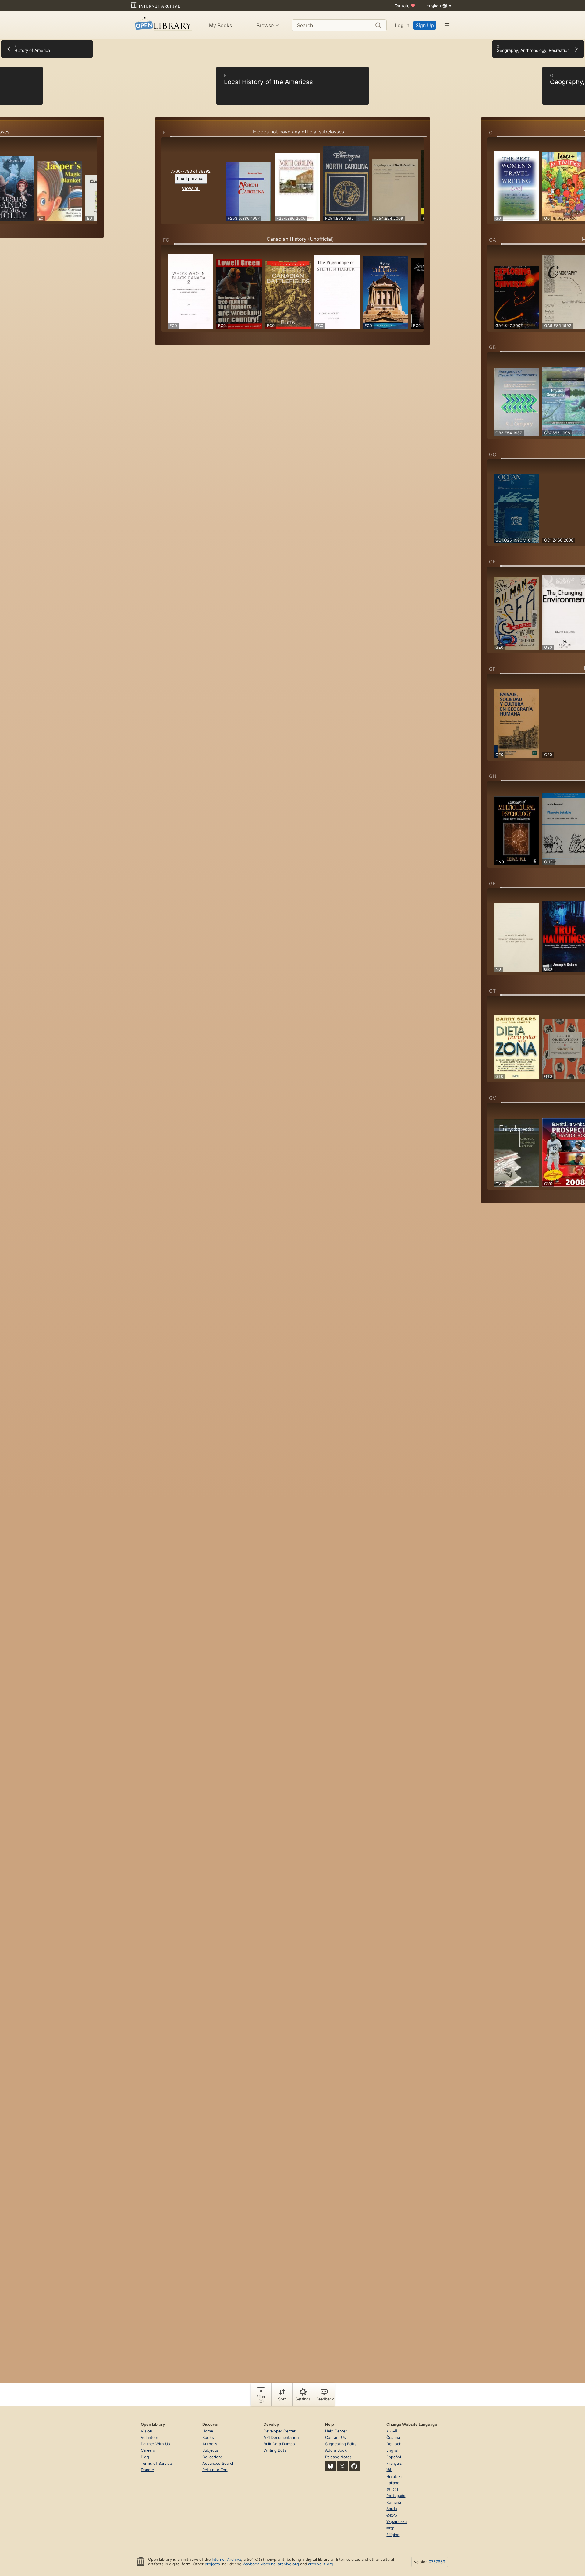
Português (396, 2496)
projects (212, 2564)
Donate (405, 6)
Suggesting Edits (341, 2444)
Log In (402, 25)
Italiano (393, 2483)
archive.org (288, 2564)
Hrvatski (394, 2477)
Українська (397, 2522)
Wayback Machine (259, 2564)
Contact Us (335, 2437)
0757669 (437, 2562)
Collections (213, 2457)
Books (208, 2437)
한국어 (392, 2489)
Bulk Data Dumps (279, 2444)
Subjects (210, 2450)
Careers (148, 2450)
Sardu (392, 2509)
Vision (146, 2431)
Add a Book (336, 2450)
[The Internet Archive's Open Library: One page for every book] (163, 25)
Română (394, 2502)
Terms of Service (156, 2463)
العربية (392, 2431)
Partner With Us (155, 2444)
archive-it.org (321, 2564)
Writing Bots (275, 2450)
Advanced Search (218, 2463)
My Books (220, 25)
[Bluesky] (330, 2466)
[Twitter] (342, 2466)
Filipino (393, 2535)
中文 (390, 2528)
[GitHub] (354, 2466)
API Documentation (281, 2437)
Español (394, 2457)
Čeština (393, 2437)
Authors (210, 2444)
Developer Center (280, 2431)
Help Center (336, 2431)
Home (208, 2431)
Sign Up (425, 25)
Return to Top (215, 2470)
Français (394, 2463)
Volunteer (149, 2437)
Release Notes (338, 2457)
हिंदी (389, 2470)
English (393, 2450)
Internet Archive (226, 2559)
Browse (265, 25)
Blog (145, 2457)
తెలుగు (392, 2515)
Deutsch (394, 2444)
